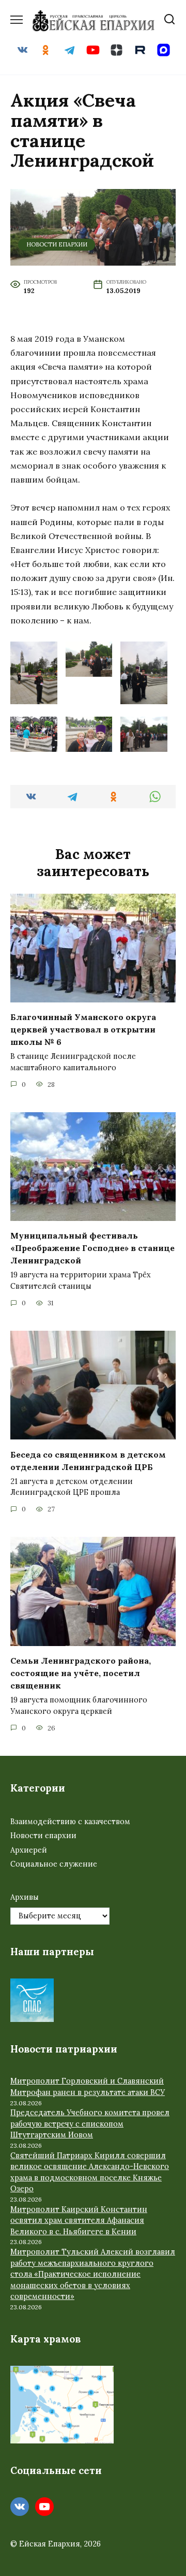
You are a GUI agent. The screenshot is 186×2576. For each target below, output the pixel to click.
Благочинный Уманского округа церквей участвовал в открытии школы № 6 (83, 1029)
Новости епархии (57, 244)
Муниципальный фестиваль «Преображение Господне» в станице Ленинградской (92, 1248)
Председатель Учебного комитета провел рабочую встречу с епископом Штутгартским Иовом (90, 2124)
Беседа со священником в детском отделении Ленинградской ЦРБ (88, 1460)
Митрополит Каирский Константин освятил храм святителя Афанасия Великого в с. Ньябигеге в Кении (79, 2221)
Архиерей (29, 1850)
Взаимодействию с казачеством (70, 1822)
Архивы (25, 1897)
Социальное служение (54, 1864)
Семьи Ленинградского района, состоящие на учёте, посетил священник (81, 1673)
